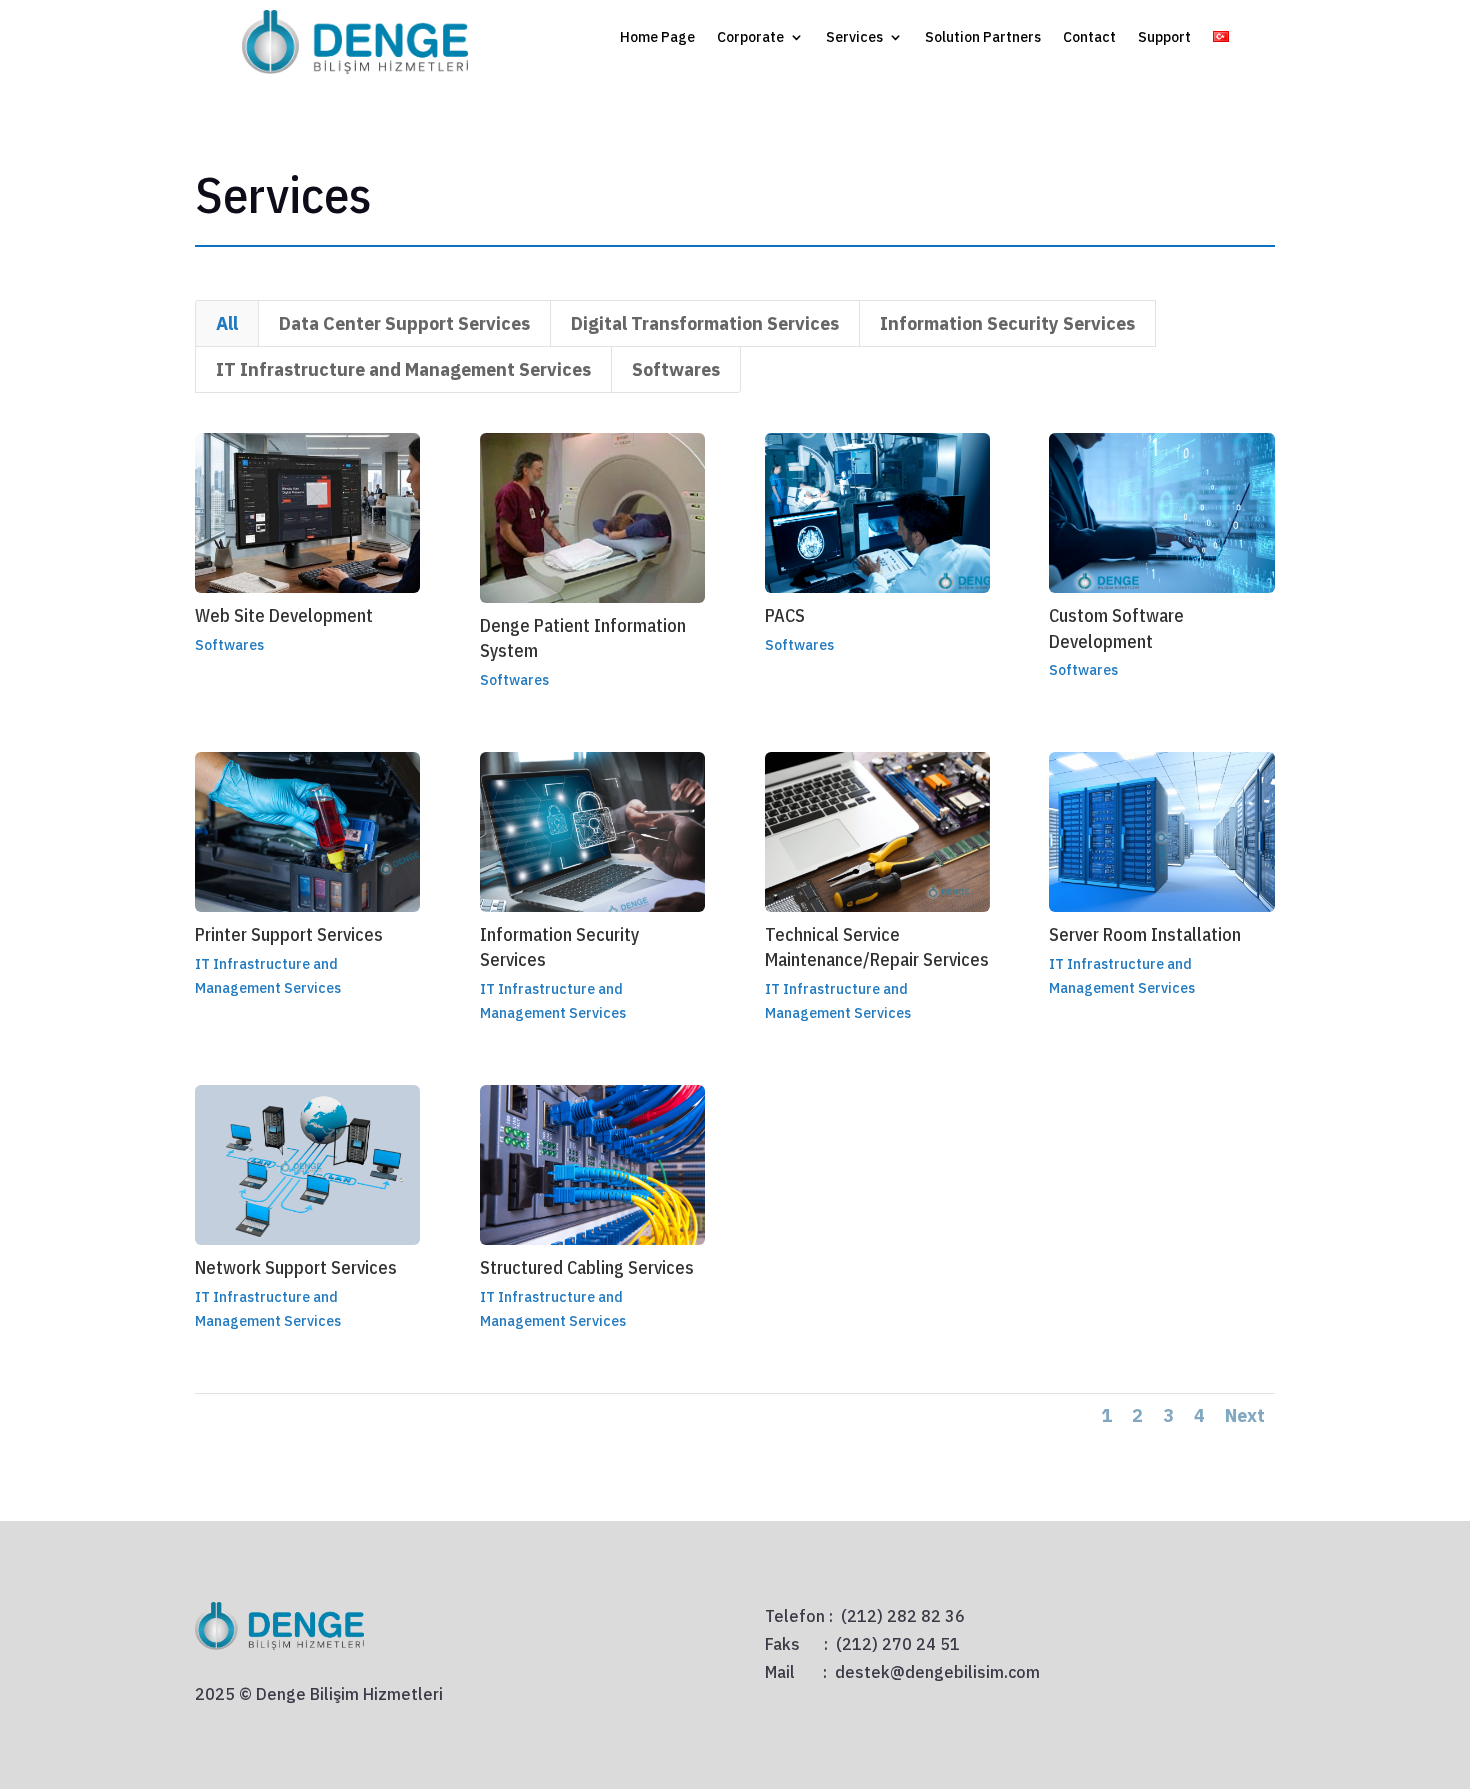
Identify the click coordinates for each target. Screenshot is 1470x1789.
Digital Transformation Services (705, 323)
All (227, 323)
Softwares (676, 369)
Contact (1089, 38)
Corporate (750, 38)
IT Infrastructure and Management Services (403, 369)
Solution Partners (983, 38)
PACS (785, 615)
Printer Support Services (289, 934)
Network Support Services (296, 1267)
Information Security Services (1007, 323)
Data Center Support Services (404, 323)
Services (854, 38)
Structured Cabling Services (587, 1267)
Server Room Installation (1145, 934)
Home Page (657, 38)
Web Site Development (284, 615)
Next (1245, 1415)
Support (1164, 38)
